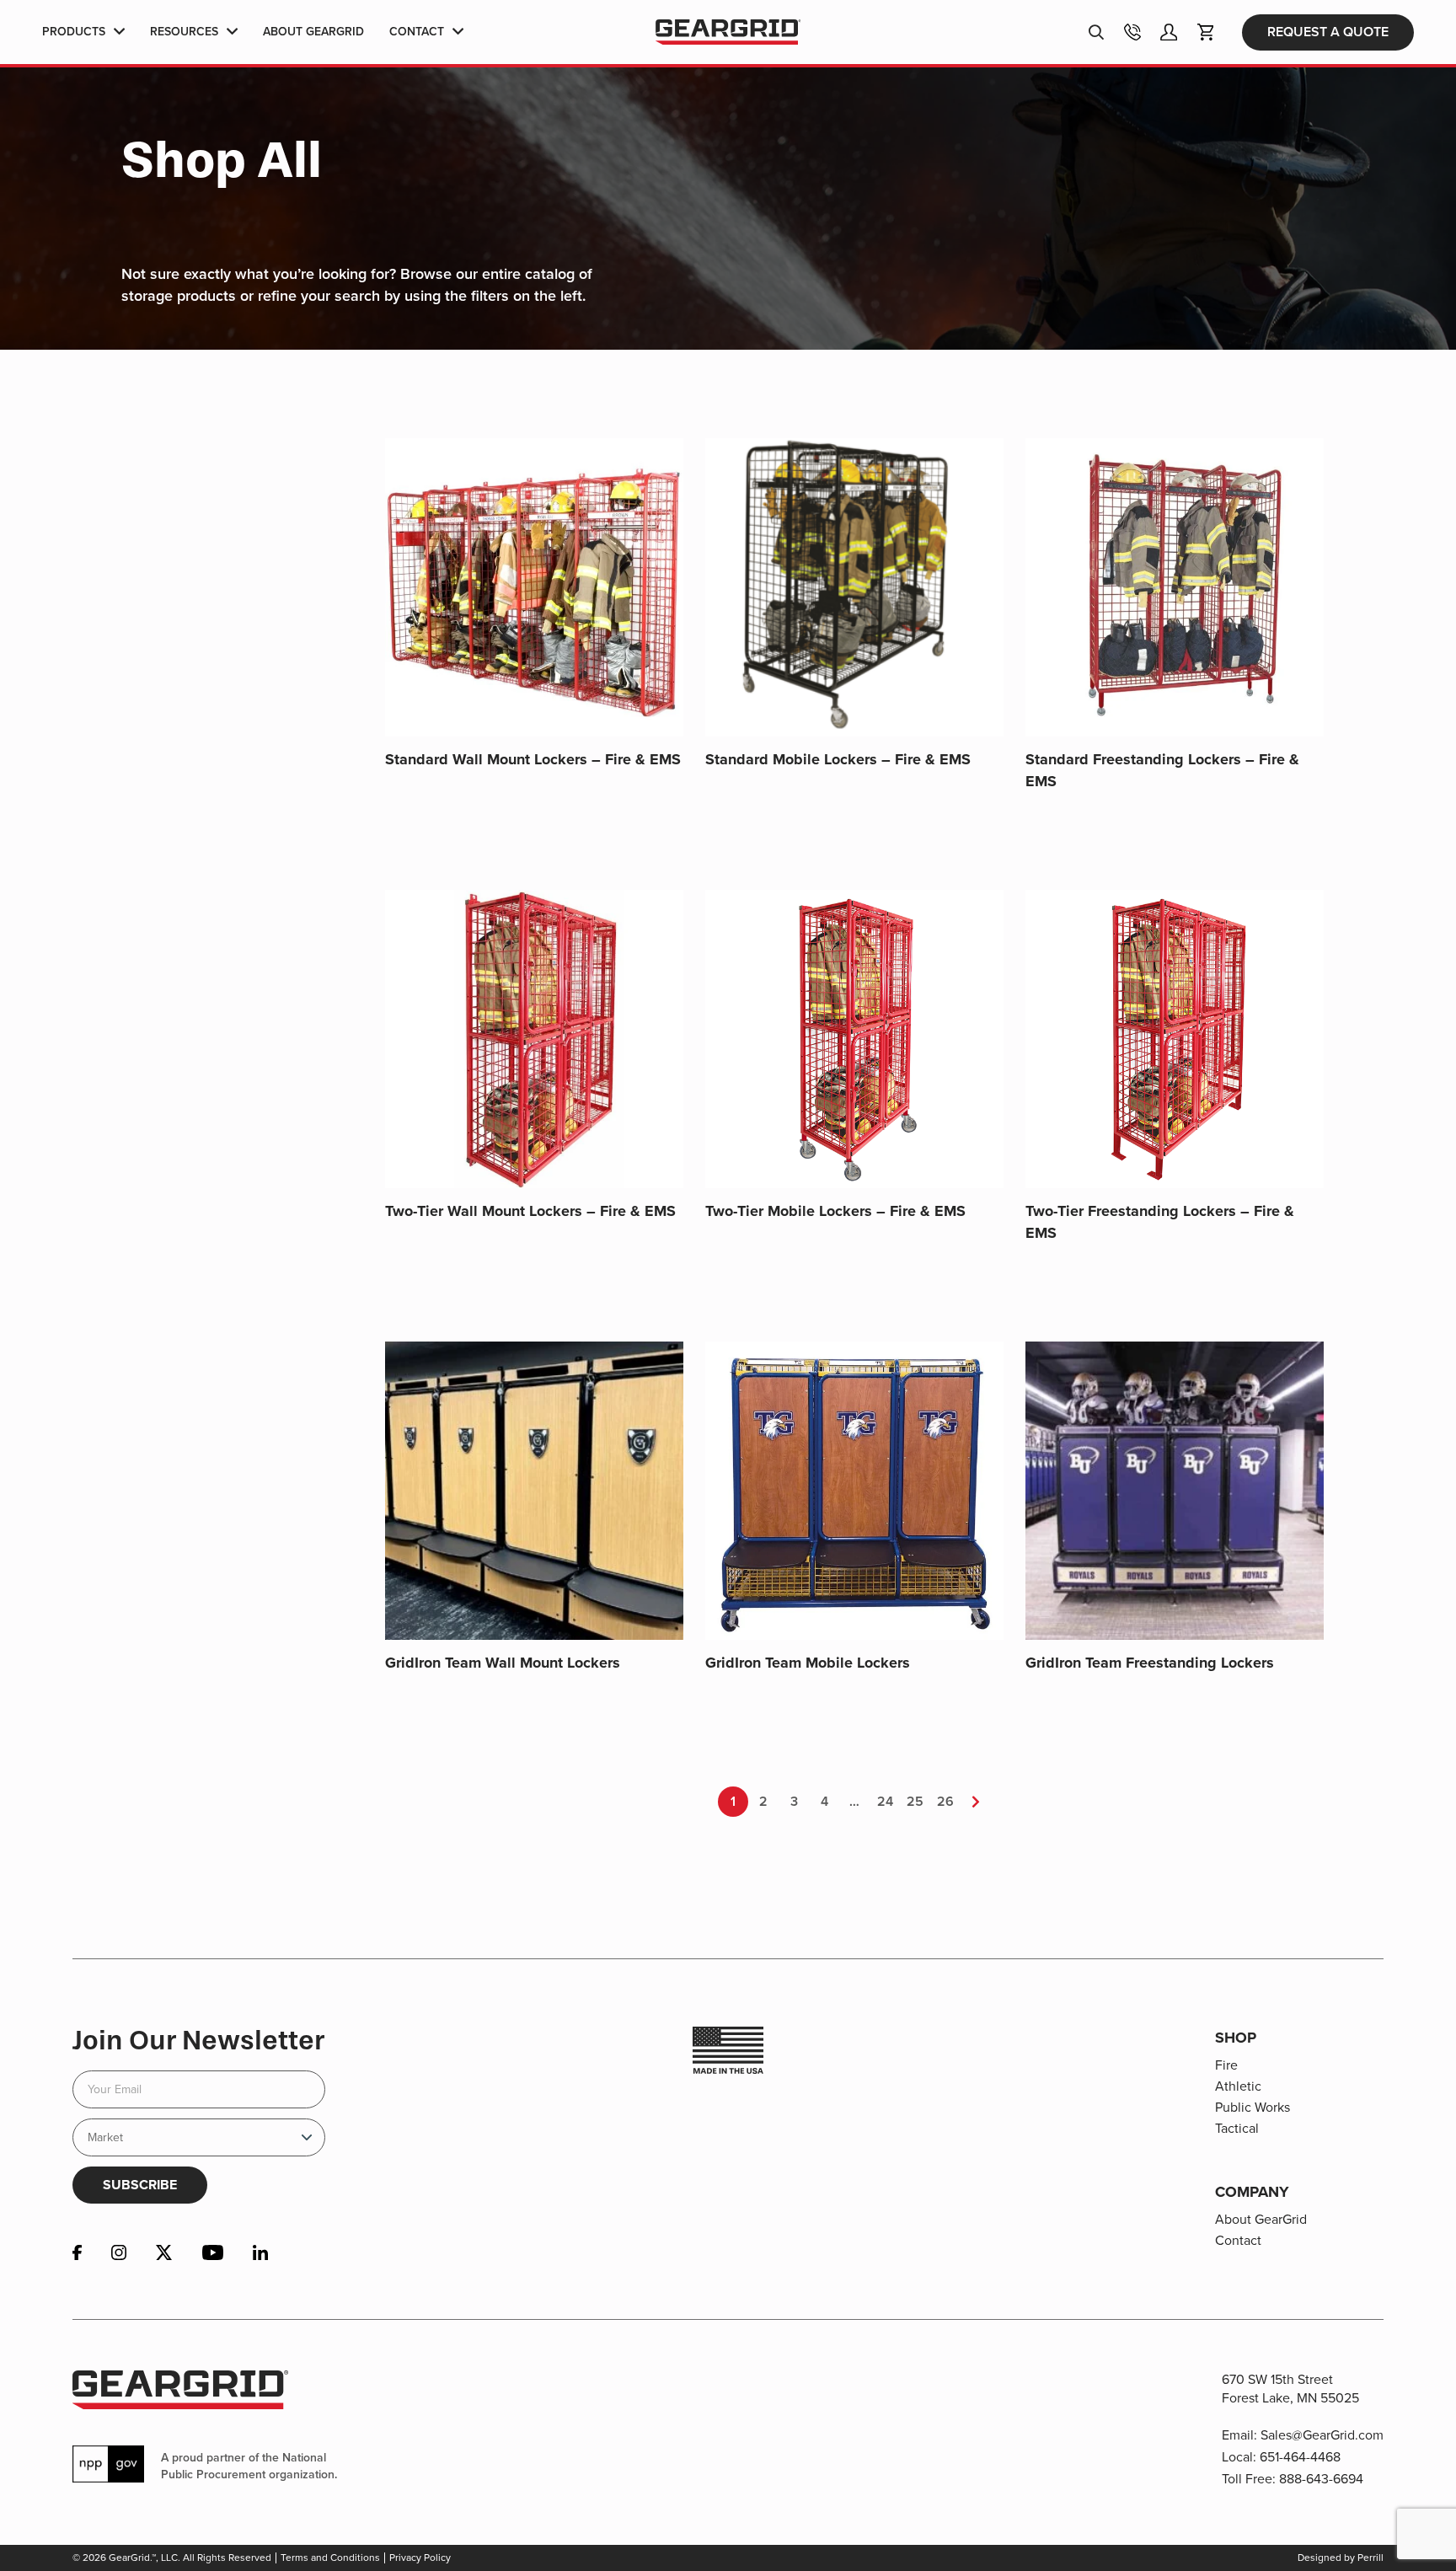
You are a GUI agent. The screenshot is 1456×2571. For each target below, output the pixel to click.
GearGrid (728, 32)
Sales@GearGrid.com (1322, 2435)
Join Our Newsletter (198, 2040)
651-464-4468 (1300, 2457)
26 (945, 1801)
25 (915, 1801)
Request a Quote (1328, 32)
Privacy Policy (420, 2558)
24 (885, 1801)
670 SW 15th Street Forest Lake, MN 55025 (1290, 2389)
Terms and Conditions (330, 2558)
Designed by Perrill (1341, 2558)
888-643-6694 (1321, 2479)
